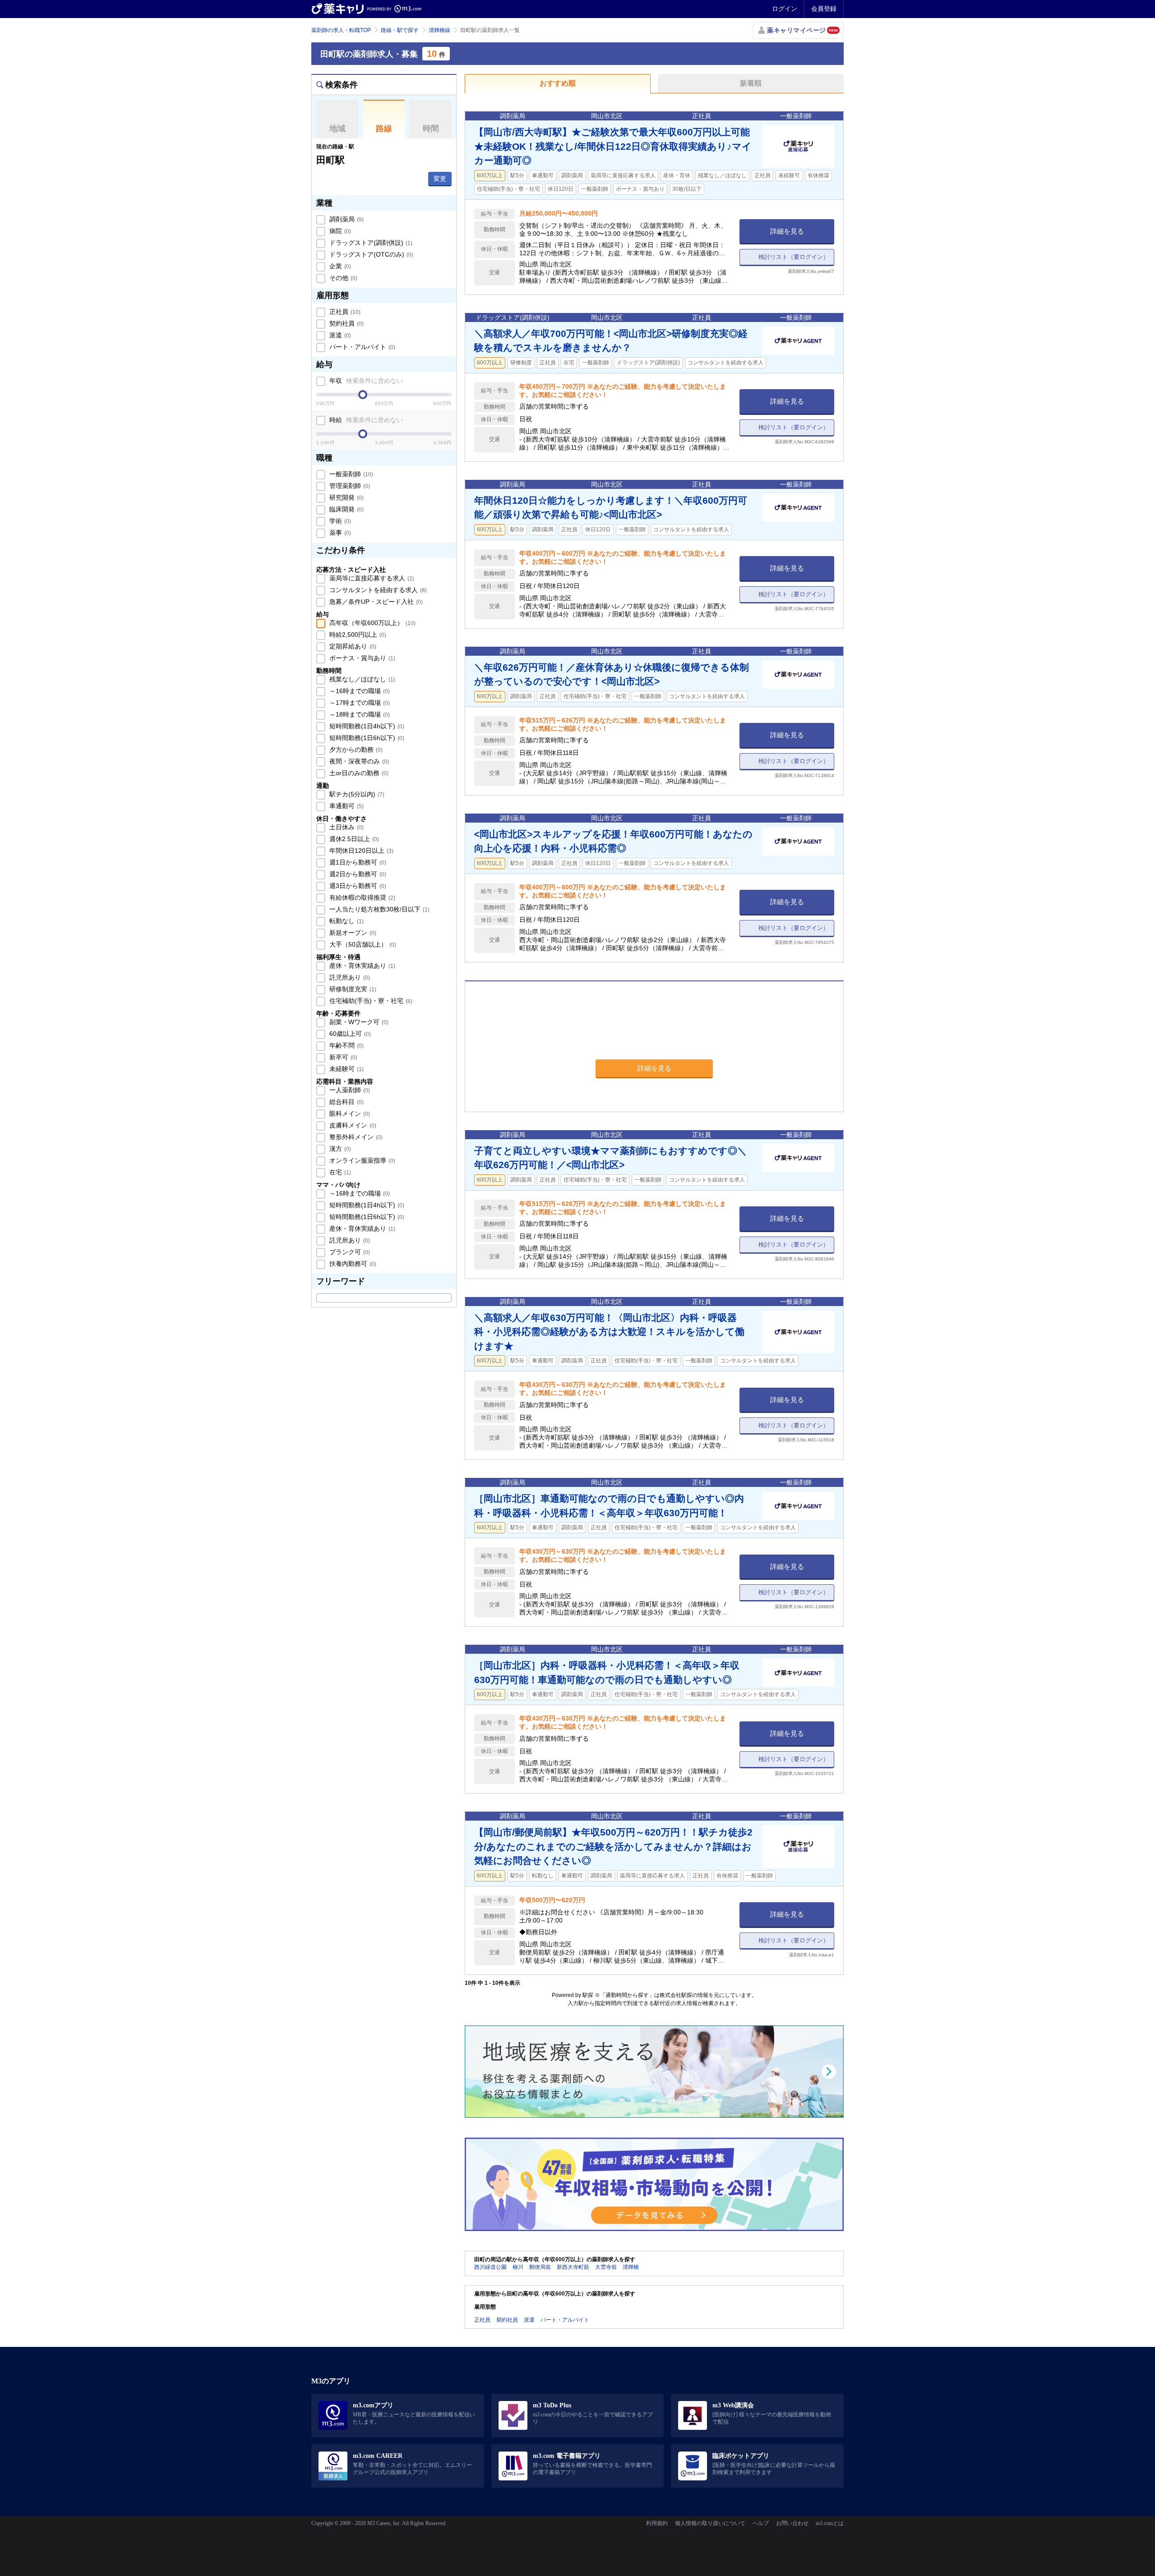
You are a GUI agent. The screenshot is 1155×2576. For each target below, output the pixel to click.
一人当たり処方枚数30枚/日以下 (379, 909)
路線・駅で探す (400, 30)
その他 (342, 278)
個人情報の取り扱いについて (710, 2523)
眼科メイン (349, 1113)
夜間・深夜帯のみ (358, 761)
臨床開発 (346, 509)
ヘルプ (761, 2523)
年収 (365, 381)
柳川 (518, 2267)
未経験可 (346, 1069)
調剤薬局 (346, 219)
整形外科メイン (355, 1137)
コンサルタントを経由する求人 (377, 590)
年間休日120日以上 (360, 851)
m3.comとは (830, 2523)
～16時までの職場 (359, 691)
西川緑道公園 (490, 2267)
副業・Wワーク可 (358, 1022)
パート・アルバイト (361, 347)
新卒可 (342, 1057)
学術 (339, 521)
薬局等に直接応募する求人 (371, 578)
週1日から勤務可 (357, 862)
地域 (337, 129)
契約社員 (346, 323)
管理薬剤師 (349, 486)
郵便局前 (540, 2267)
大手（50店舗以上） (362, 944)
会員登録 (824, 9)
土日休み (346, 827)
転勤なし (346, 921)
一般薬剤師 (350, 474)
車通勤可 (346, 806)
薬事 (339, 533)
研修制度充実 (352, 989)
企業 (339, 266)
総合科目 (346, 1102)
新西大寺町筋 (573, 2267)
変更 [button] (440, 179)
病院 (339, 231)
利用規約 (657, 2523)
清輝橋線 (439, 30)
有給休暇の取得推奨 (361, 897)
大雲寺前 (606, 2267)
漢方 (339, 1149)
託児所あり (349, 977)
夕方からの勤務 (355, 750)
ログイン (785, 9)
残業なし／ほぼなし (361, 679)
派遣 (339, 335)
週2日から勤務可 (357, 874)
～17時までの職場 (359, 703)
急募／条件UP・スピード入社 (375, 602)
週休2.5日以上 (353, 839)
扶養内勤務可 (352, 1264)
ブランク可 (349, 1252)
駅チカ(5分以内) (356, 794)
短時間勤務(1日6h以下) (366, 738)
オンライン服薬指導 (361, 1160)
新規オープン (352, 933)
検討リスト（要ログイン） (794, 257)
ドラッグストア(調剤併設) (370, 243)
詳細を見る (787, 231)
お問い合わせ (792, 2523)
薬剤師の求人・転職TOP (341, 30)
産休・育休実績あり (361, 966)
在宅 (339, 1172)
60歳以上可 (349, 1034)
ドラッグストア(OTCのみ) (370, 254)
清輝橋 (631, 2267)
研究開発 (346, 497)
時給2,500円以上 (357, 635)
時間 (431, 129)
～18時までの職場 (359, 714)
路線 (384, 129)
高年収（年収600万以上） (372, 623)
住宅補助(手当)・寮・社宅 (370, 1001)
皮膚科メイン (352, 1125)
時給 (365, 420)
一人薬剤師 (349, 1090)
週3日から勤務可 (357, 886)
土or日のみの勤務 (358, 773)
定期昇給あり (352, 646)
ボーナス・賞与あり (361, 658)
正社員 (344, 312)
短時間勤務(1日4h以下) (366, 726)
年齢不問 (346, 1045)
